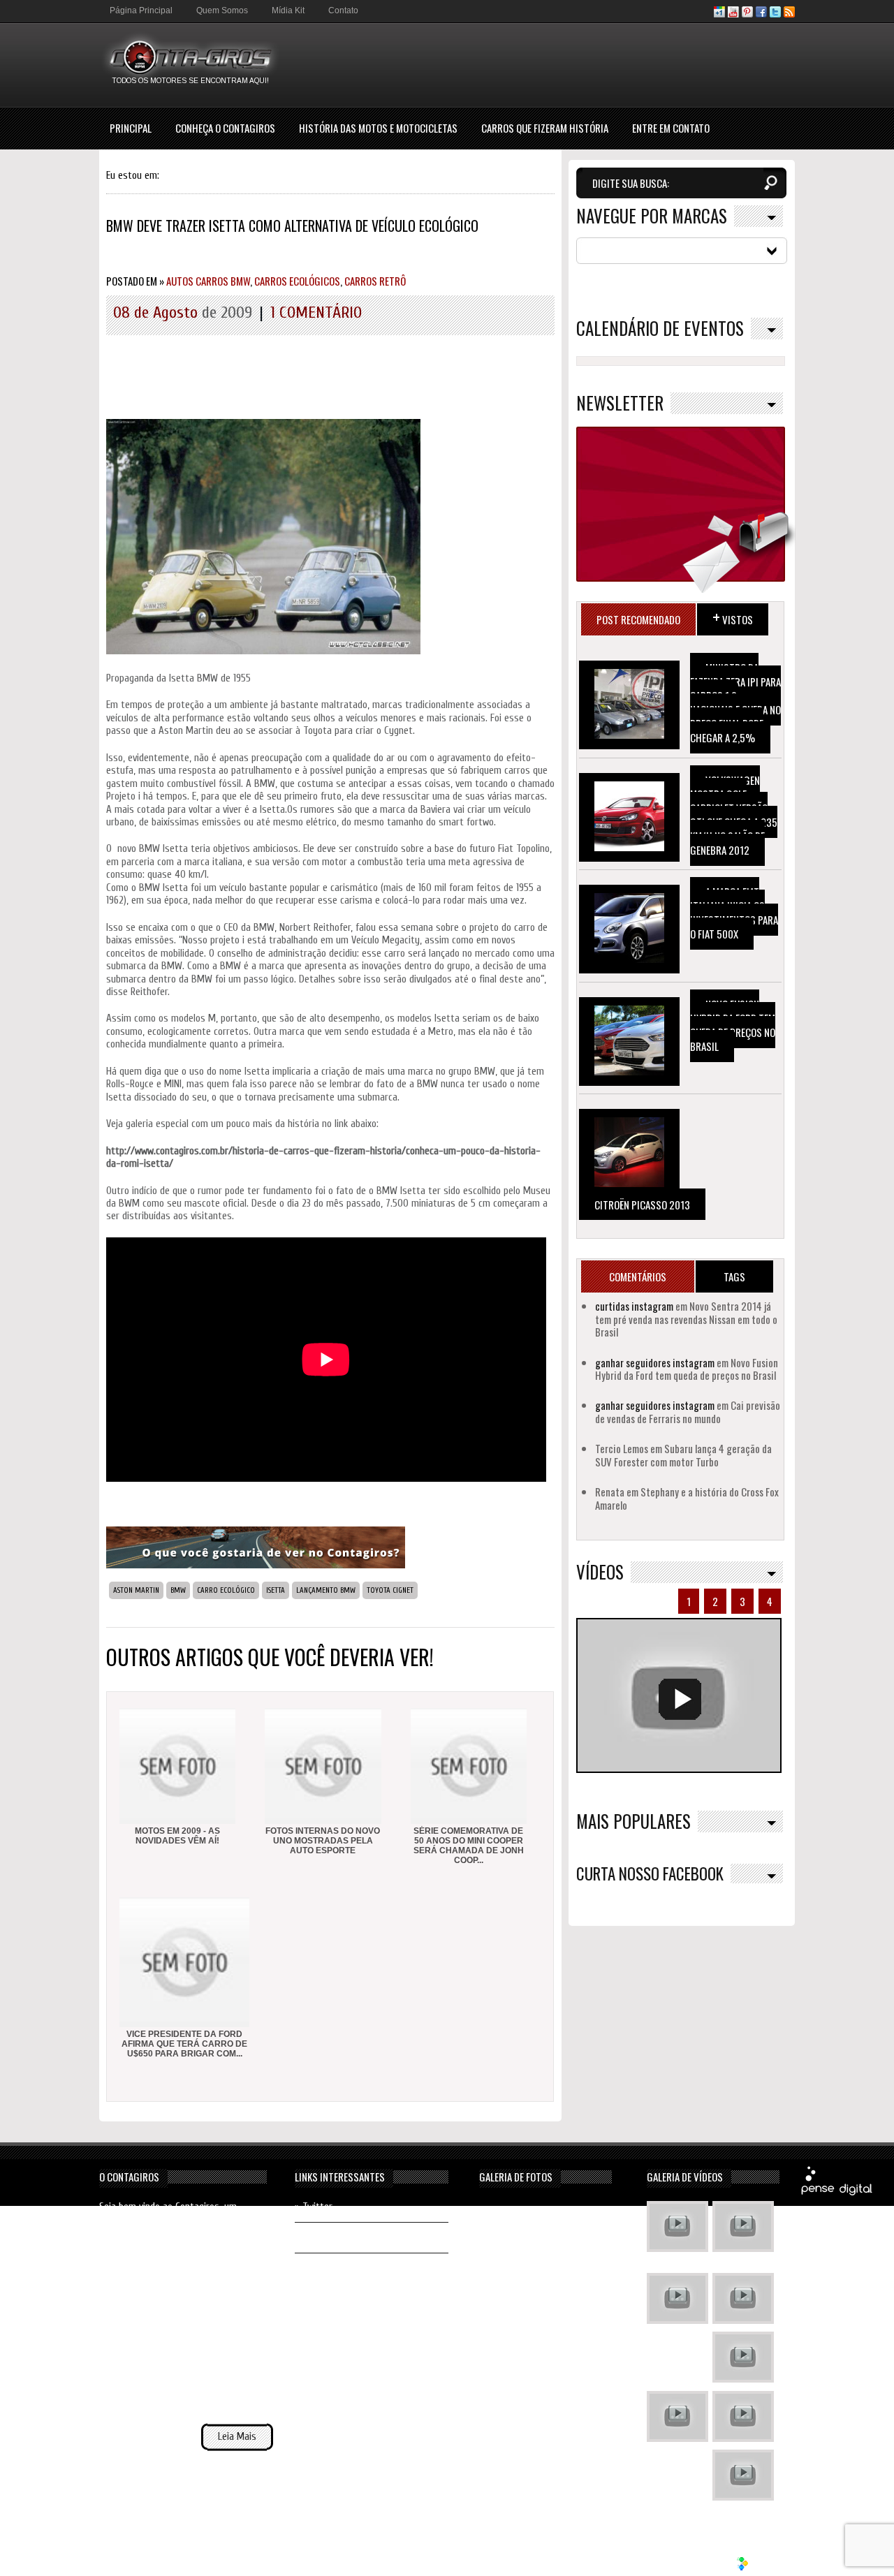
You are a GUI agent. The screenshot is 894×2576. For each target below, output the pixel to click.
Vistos (733, 616)
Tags (734, 1276)
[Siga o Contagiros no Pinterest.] (747, 14)
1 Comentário (316, 312)
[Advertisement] (541, 64)
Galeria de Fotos (516, 2177)
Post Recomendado (638, 619)
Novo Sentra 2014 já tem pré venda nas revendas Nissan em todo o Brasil (686, 1319)
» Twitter (314, 2207)
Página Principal (141, 10)
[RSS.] (789, 14)
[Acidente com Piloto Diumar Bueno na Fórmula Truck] (743, 2359)
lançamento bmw (326, 1590)
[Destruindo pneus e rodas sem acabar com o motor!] (677, 2418)
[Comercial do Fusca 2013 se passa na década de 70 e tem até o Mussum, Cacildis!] (677, 2300)
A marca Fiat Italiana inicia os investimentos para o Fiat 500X (734, 913)
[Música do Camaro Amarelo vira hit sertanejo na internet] (743, 2477)
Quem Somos (222, 10)
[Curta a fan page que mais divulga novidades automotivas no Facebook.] (761, 14)
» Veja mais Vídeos (740, 2515)
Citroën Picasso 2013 (642, 1205)
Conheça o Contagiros (225, 128)
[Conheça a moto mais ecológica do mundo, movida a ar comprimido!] (743, 2418)
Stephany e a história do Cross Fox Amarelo (687, 1498)
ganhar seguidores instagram (655, 1362)
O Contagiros (129, 2177)
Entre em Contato (671, 128)
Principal (131, 128)
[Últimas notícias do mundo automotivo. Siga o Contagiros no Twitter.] (775, 14)
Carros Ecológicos (297, 281)
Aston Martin (136, 1590)
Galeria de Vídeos (685, 2177)
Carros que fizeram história (545, 128)
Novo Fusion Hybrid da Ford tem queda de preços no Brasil (733, 1025)
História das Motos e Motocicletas (378, 128)
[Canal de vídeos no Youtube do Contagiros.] (733, 14)
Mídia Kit (288, 10)
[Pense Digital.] (837, 2193)
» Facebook (317, 2237)
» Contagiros (321, 2268)
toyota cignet (390, 1590)
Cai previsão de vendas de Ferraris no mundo (688, 1411)
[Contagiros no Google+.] (719, 14)
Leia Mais (237, 2437)
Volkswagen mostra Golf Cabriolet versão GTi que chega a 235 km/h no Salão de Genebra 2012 (734, 815)
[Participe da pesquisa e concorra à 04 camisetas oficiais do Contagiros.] (256, 1565)
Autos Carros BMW (208, 281)
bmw (178, 1590)
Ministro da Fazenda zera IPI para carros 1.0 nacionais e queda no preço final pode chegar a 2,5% (735, 702)
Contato (343, 10)
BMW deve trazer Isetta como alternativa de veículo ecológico (292, 226)
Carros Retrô (375, 281)
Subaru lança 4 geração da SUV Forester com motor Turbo (683, 1455)
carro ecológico (226, 1590)
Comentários (638, 1276)
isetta (276, 1590)
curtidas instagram (634, 1306)
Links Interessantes (340, 2177)
